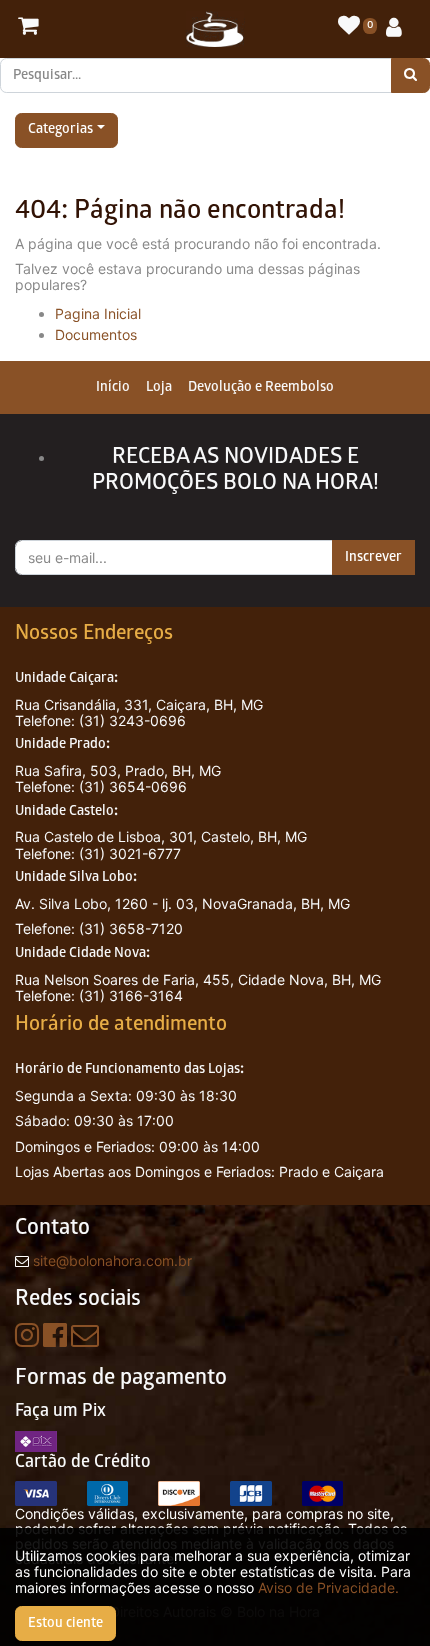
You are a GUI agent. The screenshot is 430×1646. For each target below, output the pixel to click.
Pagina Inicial (98, 313)
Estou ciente (65, 1623)
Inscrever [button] (373, 557)
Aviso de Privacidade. (328, 1587)
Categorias (60, 130)
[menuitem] (113, 387)
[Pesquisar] (410, 75)
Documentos (96, 334)
